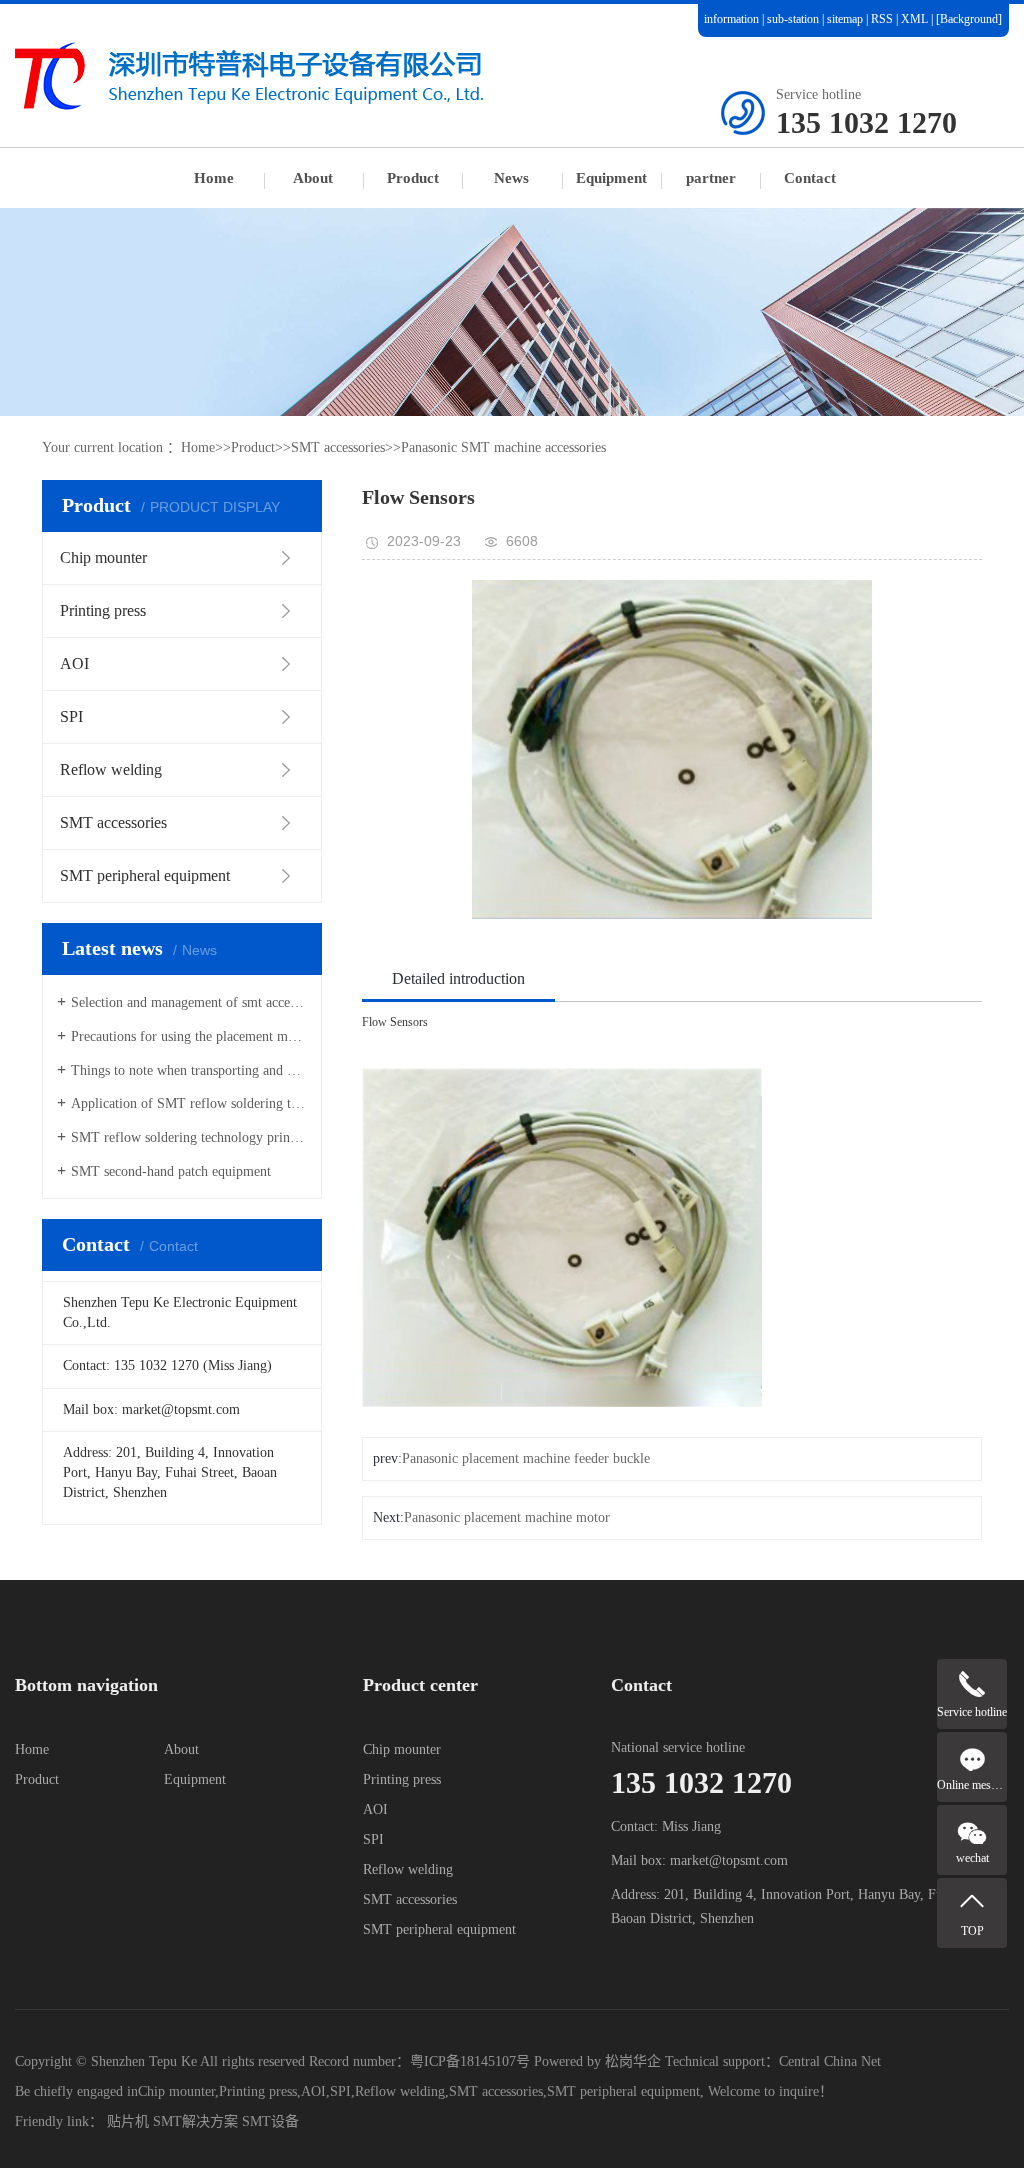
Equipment (611, 178)
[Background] (969, 19)
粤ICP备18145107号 (470, 2061)
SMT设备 (270, 2121)
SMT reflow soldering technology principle (189, 1137)
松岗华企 (633, 2061)
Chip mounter (402, 1749)
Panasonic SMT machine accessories (503, 447)
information (731, 19)
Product (413, 178)
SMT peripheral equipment (439, 1929)
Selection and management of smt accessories (189, 1002)
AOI (375, 1809)
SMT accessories (338, 447)
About (313, 178)
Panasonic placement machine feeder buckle (526, 1458)
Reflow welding (408, 1869)
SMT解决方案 (195, 2121)
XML (914, 19)
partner (711, 178)
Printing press (402, 1779)
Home (214, 178)
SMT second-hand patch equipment (171, 1171)
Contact (810, 178)
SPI (373, 1839)
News (511, 178)
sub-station (793, 19)
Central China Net (830, 2061)
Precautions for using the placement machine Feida (189, 1036)
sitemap (845, 19)
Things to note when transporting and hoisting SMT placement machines (189, 1070)
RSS (882, 19)
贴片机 (128, 2121)
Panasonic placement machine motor (507, 1517)
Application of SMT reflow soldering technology (189, 1103)
